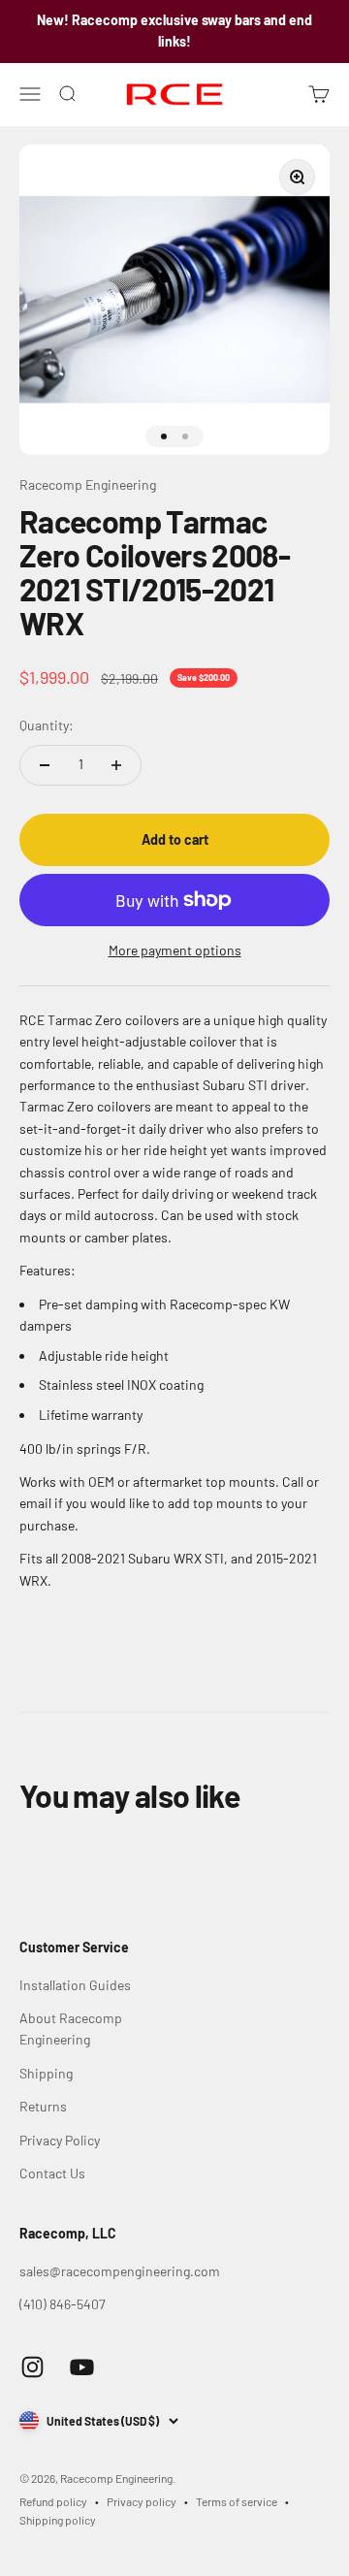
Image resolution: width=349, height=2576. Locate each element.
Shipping (46, 2073)
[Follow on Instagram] (32, 2367)
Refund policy (53, 2501)
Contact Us (52, 2173)
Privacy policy (142, 2501)
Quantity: (47, 725)
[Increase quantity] (116, 765)
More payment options (175, 950)
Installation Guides (75, 1985)
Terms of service (237, 2501)
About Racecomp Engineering (71, 2029)
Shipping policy (58, 2520)
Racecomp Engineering (88, 484)
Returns (43, 2106)
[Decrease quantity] (45, 765)
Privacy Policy (60, 2140)
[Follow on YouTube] (82, 2367)
